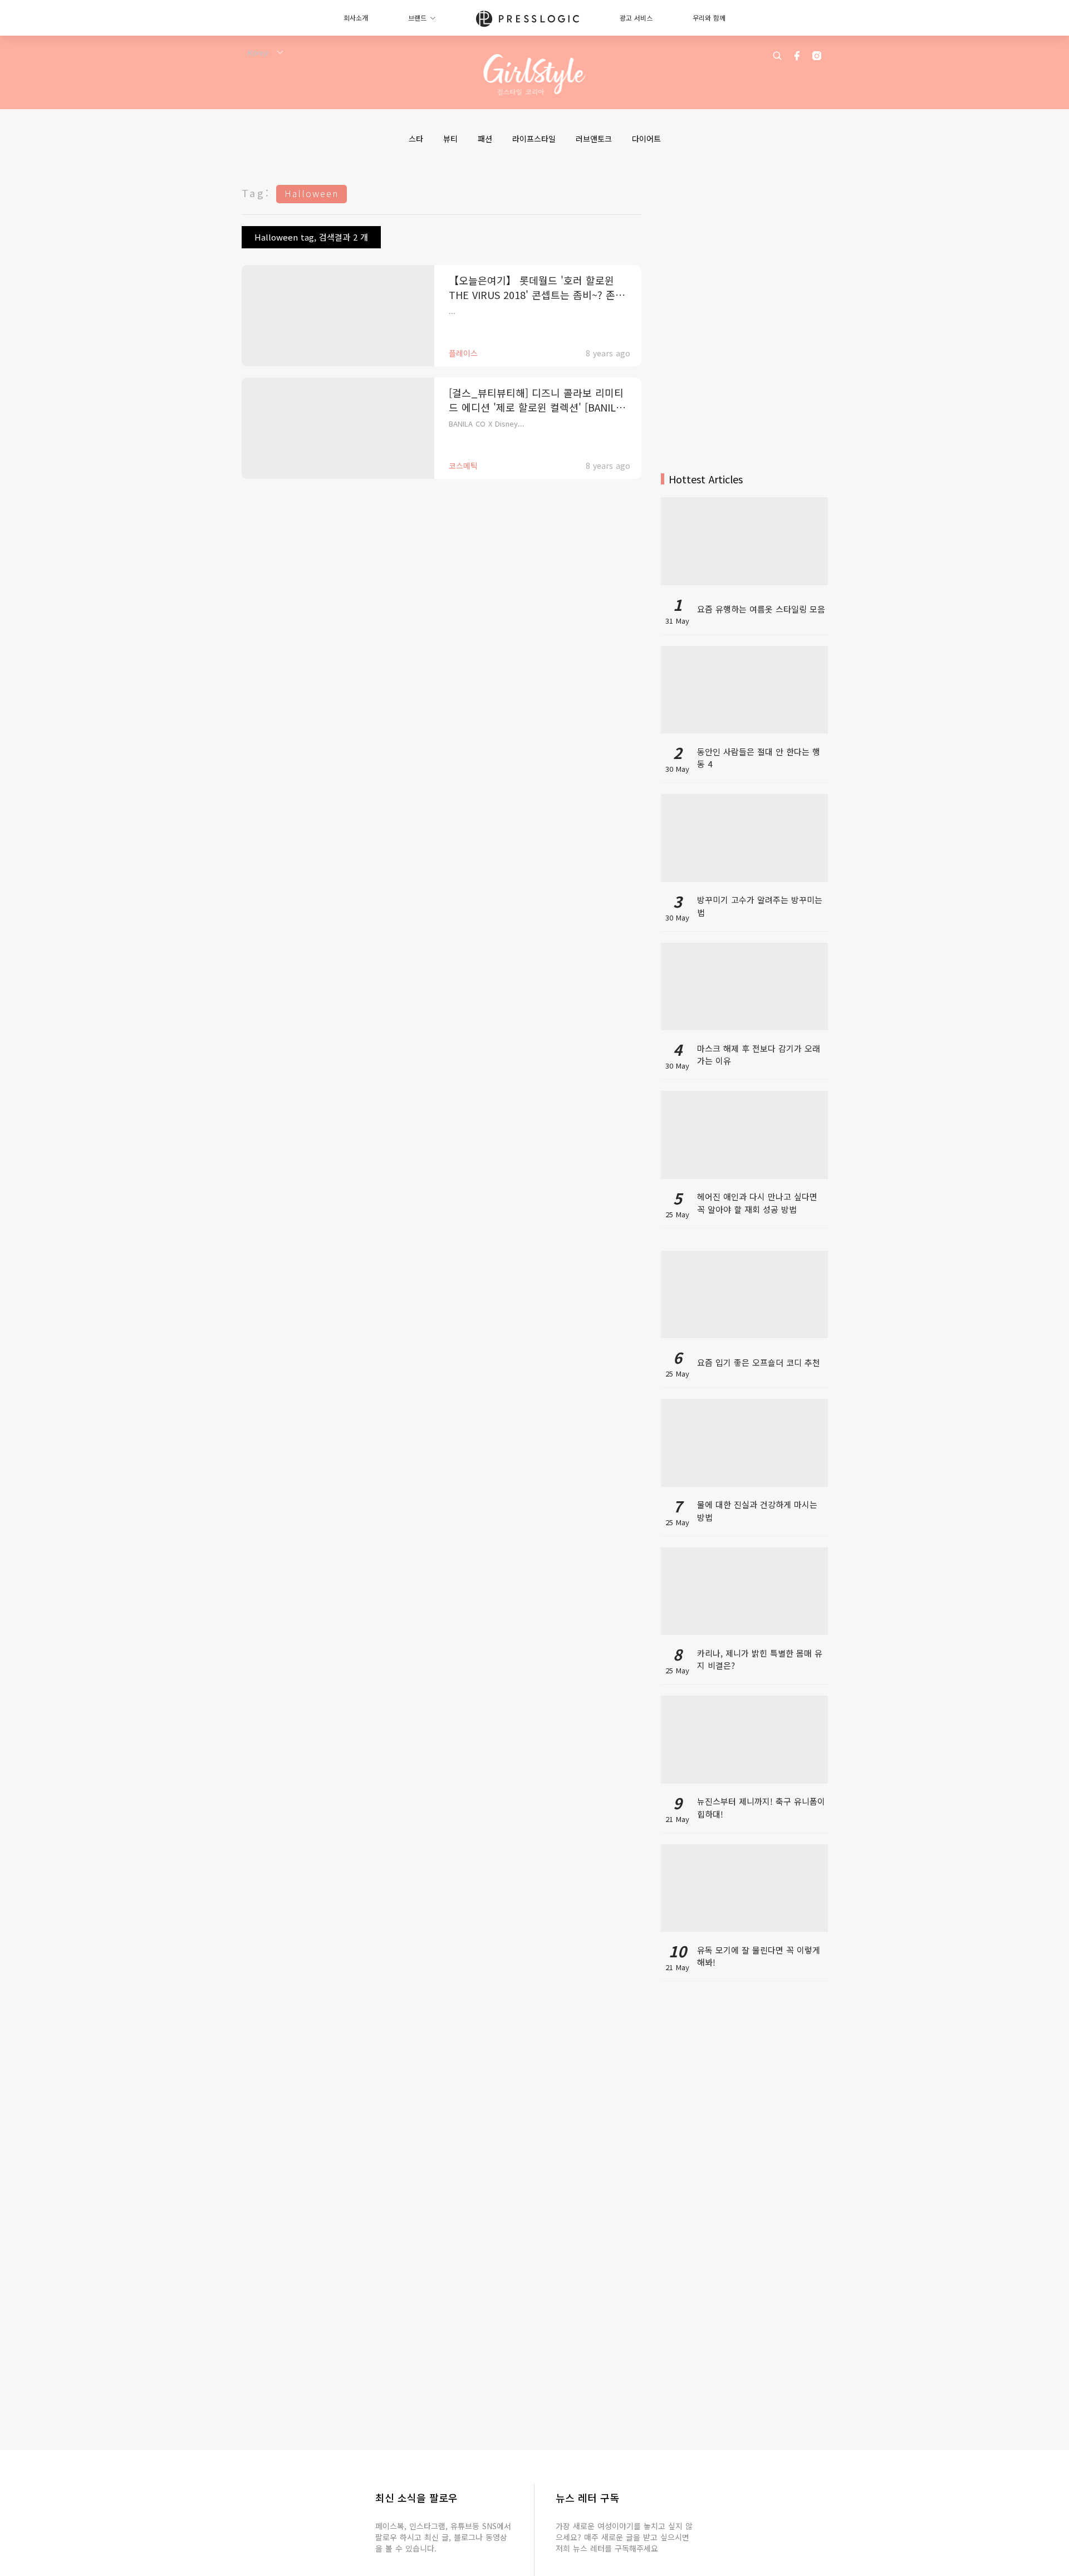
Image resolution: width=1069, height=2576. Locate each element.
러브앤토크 (594, 139)
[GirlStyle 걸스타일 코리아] (535, 75)
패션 (485, 139)
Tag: (256, 193)
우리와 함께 (709, 18)
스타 (416, 139)
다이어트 (646, 139)
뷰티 (450, 139)
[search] (777, 56)
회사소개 (356, 18)
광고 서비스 (636, 18)
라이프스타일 (534, 139)
